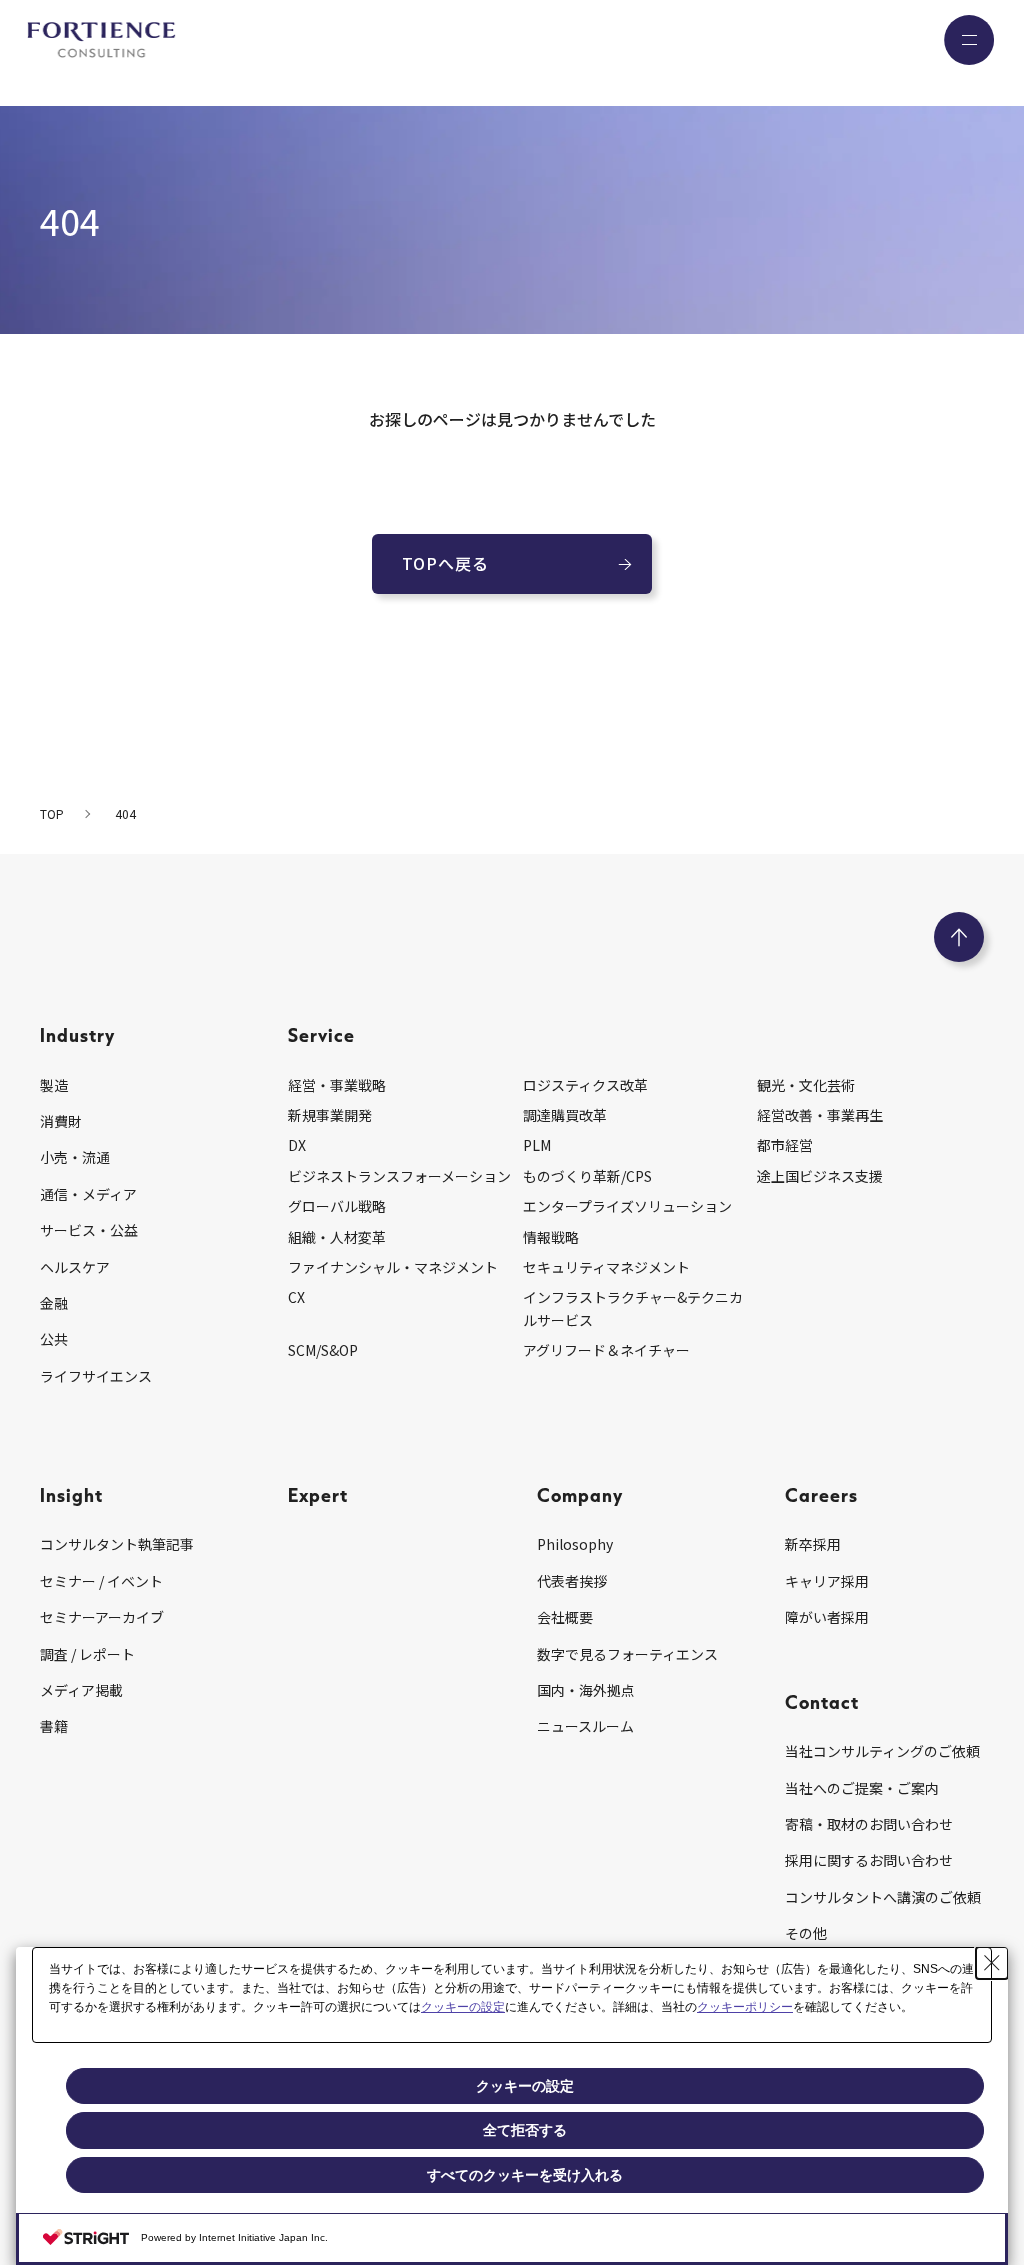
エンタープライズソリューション (627, 1206)
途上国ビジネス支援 (820, 1176)
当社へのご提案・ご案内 (862, 1788)
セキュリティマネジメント (606, 1267)
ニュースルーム (585, 1726)
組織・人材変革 (337, 1237)
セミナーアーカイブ (102, 1617)
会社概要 (565, 1617)
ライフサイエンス (96, 1376)
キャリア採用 (827, 1581)
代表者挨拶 (572, 1581)
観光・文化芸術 (806, 1085)
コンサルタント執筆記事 (117, 1544)
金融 (54, 1303)
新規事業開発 (330, 1115)
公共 (54, 1339)
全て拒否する (525, 2130)
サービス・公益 (89, 1230)
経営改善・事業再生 (820, 1115)
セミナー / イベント (101, 1581)
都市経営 (785, 1145)
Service (321, 1034)
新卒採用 (813, 1544)
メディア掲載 (81, 1690)
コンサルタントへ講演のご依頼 (883, 1897)
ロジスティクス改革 (585, 1085)
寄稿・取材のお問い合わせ (869, 1824)
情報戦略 (551, 1237)
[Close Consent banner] (992, 1963)
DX (297, 1145)
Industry (77, 1034)
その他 (806, 1933)
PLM (537, 1145)
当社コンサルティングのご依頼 (882, 1751)
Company (580, 1494)
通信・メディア (88, 1194)
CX (296, 1297)
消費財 (61, 1121)
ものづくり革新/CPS (587, 1176)
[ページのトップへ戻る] (959, 937)
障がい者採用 (827, 1617)
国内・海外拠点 (586, 1690)
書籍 (54, 1726)
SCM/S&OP (323, 1350)
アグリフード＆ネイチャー (606, 1350)
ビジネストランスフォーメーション (399, 1176)
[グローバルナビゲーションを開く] (969, 40)
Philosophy (575, 1544)
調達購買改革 (565, 1115)
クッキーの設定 (463, 2007)
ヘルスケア (75, 1267)
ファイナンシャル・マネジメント (393, 1267)
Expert (318, 1494)
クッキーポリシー (745, 2007)
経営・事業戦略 (337, 1085)
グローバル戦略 (337, 1206)
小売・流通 (75, 1157)
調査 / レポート (87, 1654)
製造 (54, 1085)
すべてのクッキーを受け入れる (525, 2175)
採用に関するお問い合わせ (869, 1860)
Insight (71, 1494)
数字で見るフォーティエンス (627, 1654)
